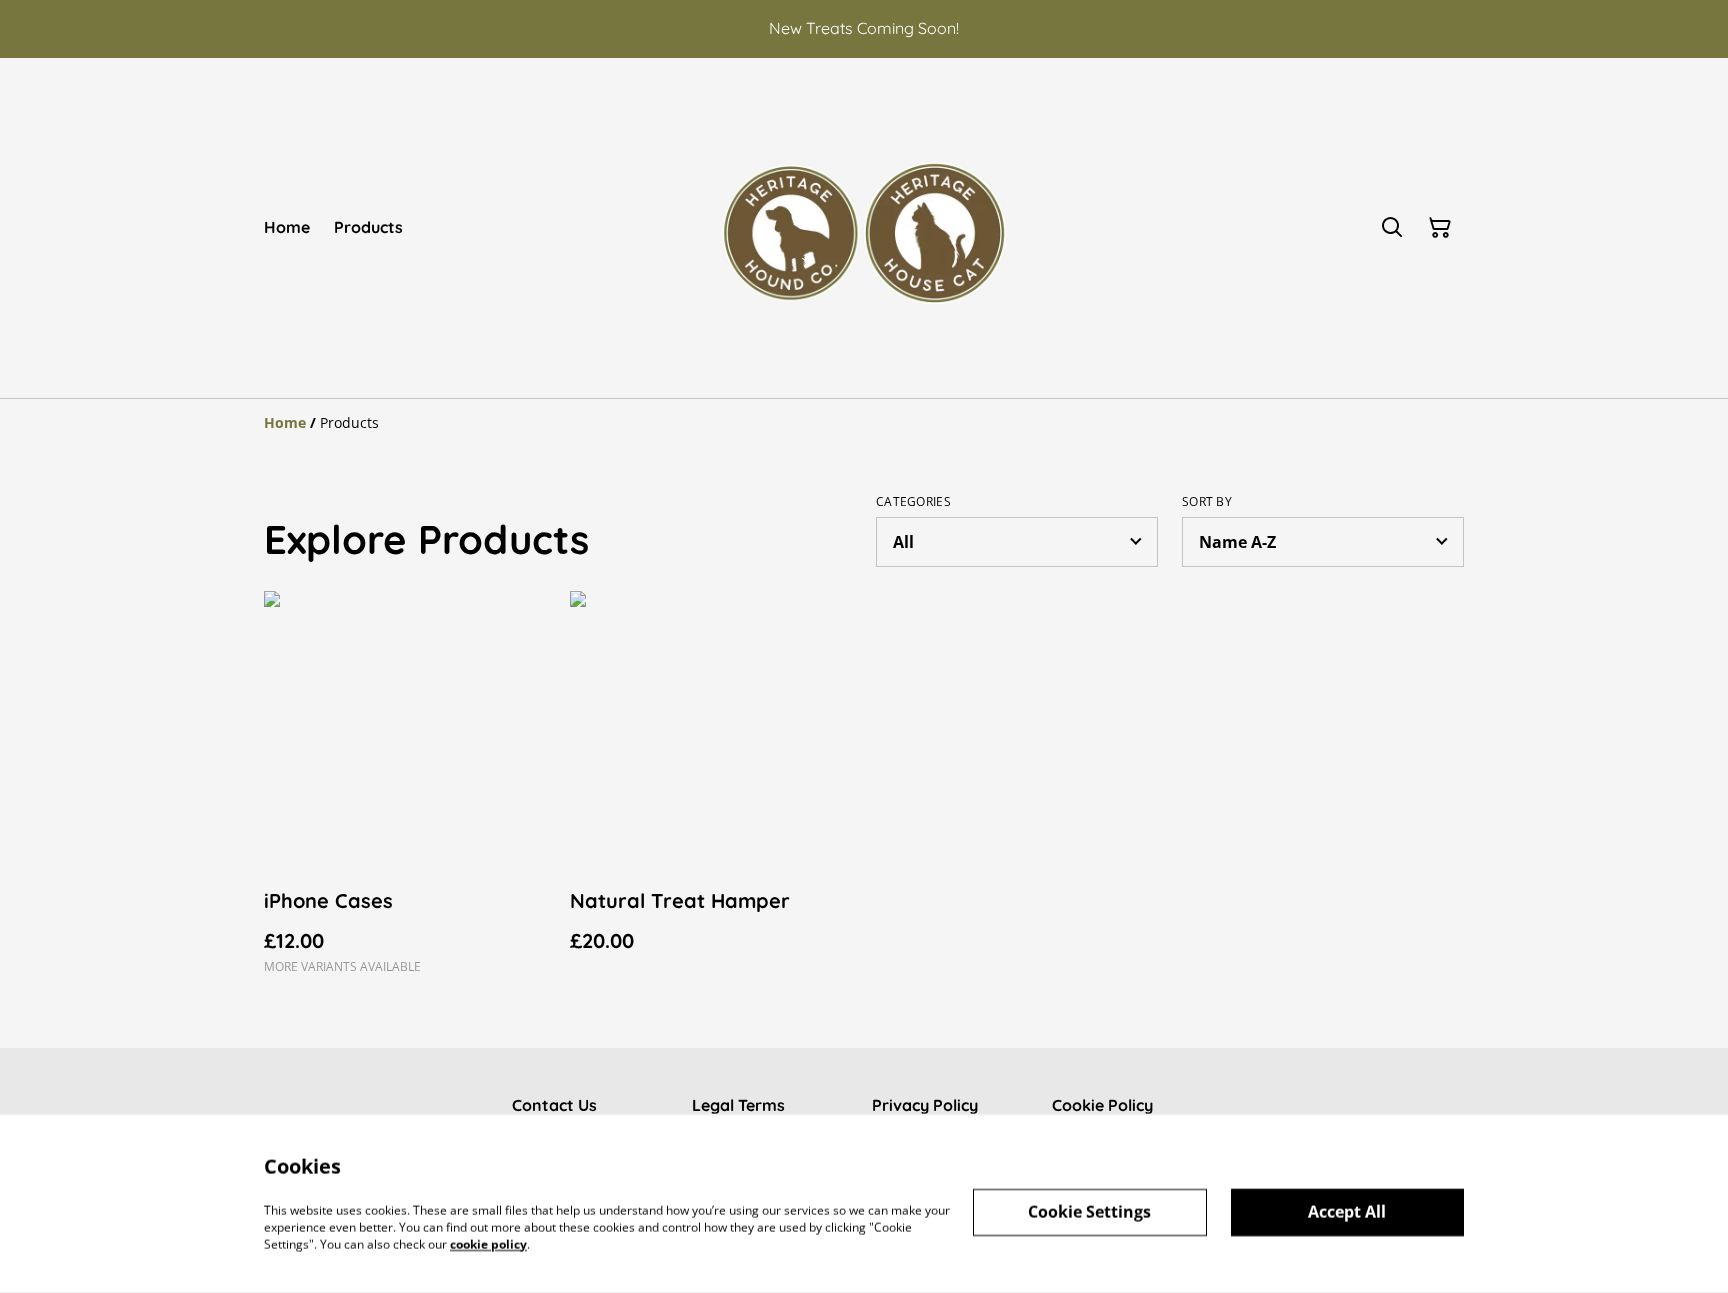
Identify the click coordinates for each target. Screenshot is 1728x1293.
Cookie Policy (1102, 1105)
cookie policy (488, 1243)
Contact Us (554, 1105)
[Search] (1392, 228)
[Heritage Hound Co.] (864, 228)
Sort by (1207, 502)
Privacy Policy (925, 1105)
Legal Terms (738, 1105)
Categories (913, 502)
